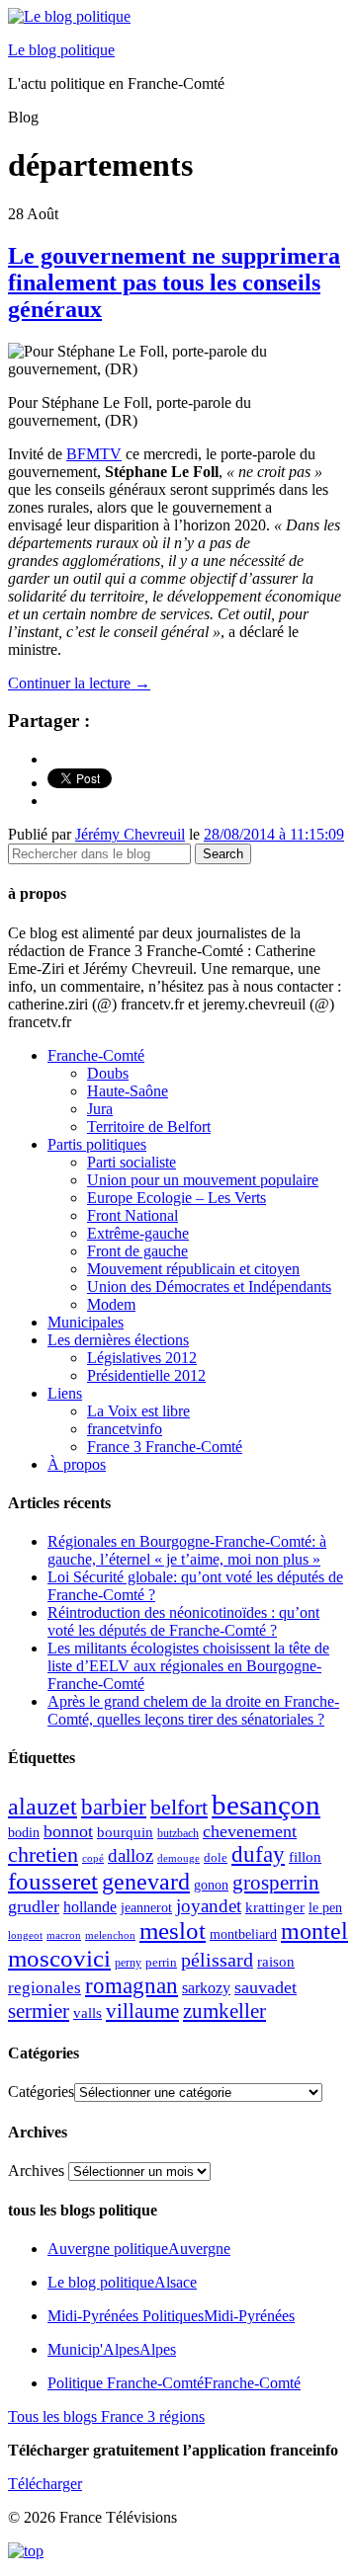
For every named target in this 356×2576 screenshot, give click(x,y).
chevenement (250, 1831)
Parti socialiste (132, 1162)
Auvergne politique (139, 2249)
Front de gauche (137, 1251)
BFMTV (94, 454)
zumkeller (224, 2011)
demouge (178, 1858)
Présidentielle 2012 (146, 1375)
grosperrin (276, 1883)
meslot (173, 1931)
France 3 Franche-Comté (165, 1447)
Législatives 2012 (142, 1358)
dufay (258, 1854)
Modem (111, 1304)
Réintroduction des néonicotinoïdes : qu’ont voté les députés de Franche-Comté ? (183, 1621)
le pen (325, 1908)
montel (314, 1931)
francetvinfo (125, 1429)
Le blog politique (61, 50)
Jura (100, 1109)
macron (64, 1935)
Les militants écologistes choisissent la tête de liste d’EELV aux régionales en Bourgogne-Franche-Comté (188, 1666)
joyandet (209, 1906)
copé (93, 1858)
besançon (266, 1805)
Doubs (108, 1073)
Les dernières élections (118, 1340)
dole (216, 1857)
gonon (211, 1885)
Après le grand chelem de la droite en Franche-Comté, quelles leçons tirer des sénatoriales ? (193, 1710)
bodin (24, 1833)
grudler (34, 1906)
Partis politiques (97, 1144)
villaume (142, 2011)
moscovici (59, 1958)
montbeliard (243, 1934)
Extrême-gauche (138, 1233)
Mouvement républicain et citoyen (193, 1269)
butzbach (178, 1833)
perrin (161, 1963)
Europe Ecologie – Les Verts (177, 1198)
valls (88, 2013)
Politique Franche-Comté (174, 2383)
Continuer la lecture (79, 683)
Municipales (86, 1322)
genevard (146, 1881)
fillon (305, 1856)
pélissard (217, 1960)
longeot (25, 1935)
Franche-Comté (96, 1055)
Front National (133, 1215)
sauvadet (266, 1987)
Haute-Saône (128, 1091)
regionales (44, 1988)
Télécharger (45, 2484)
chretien (43, 1854)
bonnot (68, 1831)
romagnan (132, 1985)
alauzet (43, 1806)
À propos (77, 1464)
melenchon (110, 1935)
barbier (114, 1807)
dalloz (131, 1855)
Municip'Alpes (112, 2349)
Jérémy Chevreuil (130, 834)
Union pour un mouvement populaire (203, 1180)
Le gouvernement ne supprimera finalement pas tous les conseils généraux (174, 282)
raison (276, 1961)
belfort (179, 1808)
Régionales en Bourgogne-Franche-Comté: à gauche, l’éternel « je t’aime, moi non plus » (187, 1550)
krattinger (275, 1907)
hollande (90, 1907)
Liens (65, 1393)
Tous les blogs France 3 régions (106, 2416)
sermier (39, 2011)
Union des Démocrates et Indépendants (209, 1287)
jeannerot (146, 1907)
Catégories (41, 2092)
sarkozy (206, 1988)
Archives (36, 2171)
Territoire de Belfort (149, 1127)
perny (128, 1963)
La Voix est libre (138, 1411)
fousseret (53, 1881)
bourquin (125, 1832)
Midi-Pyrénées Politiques (171, 2316)
